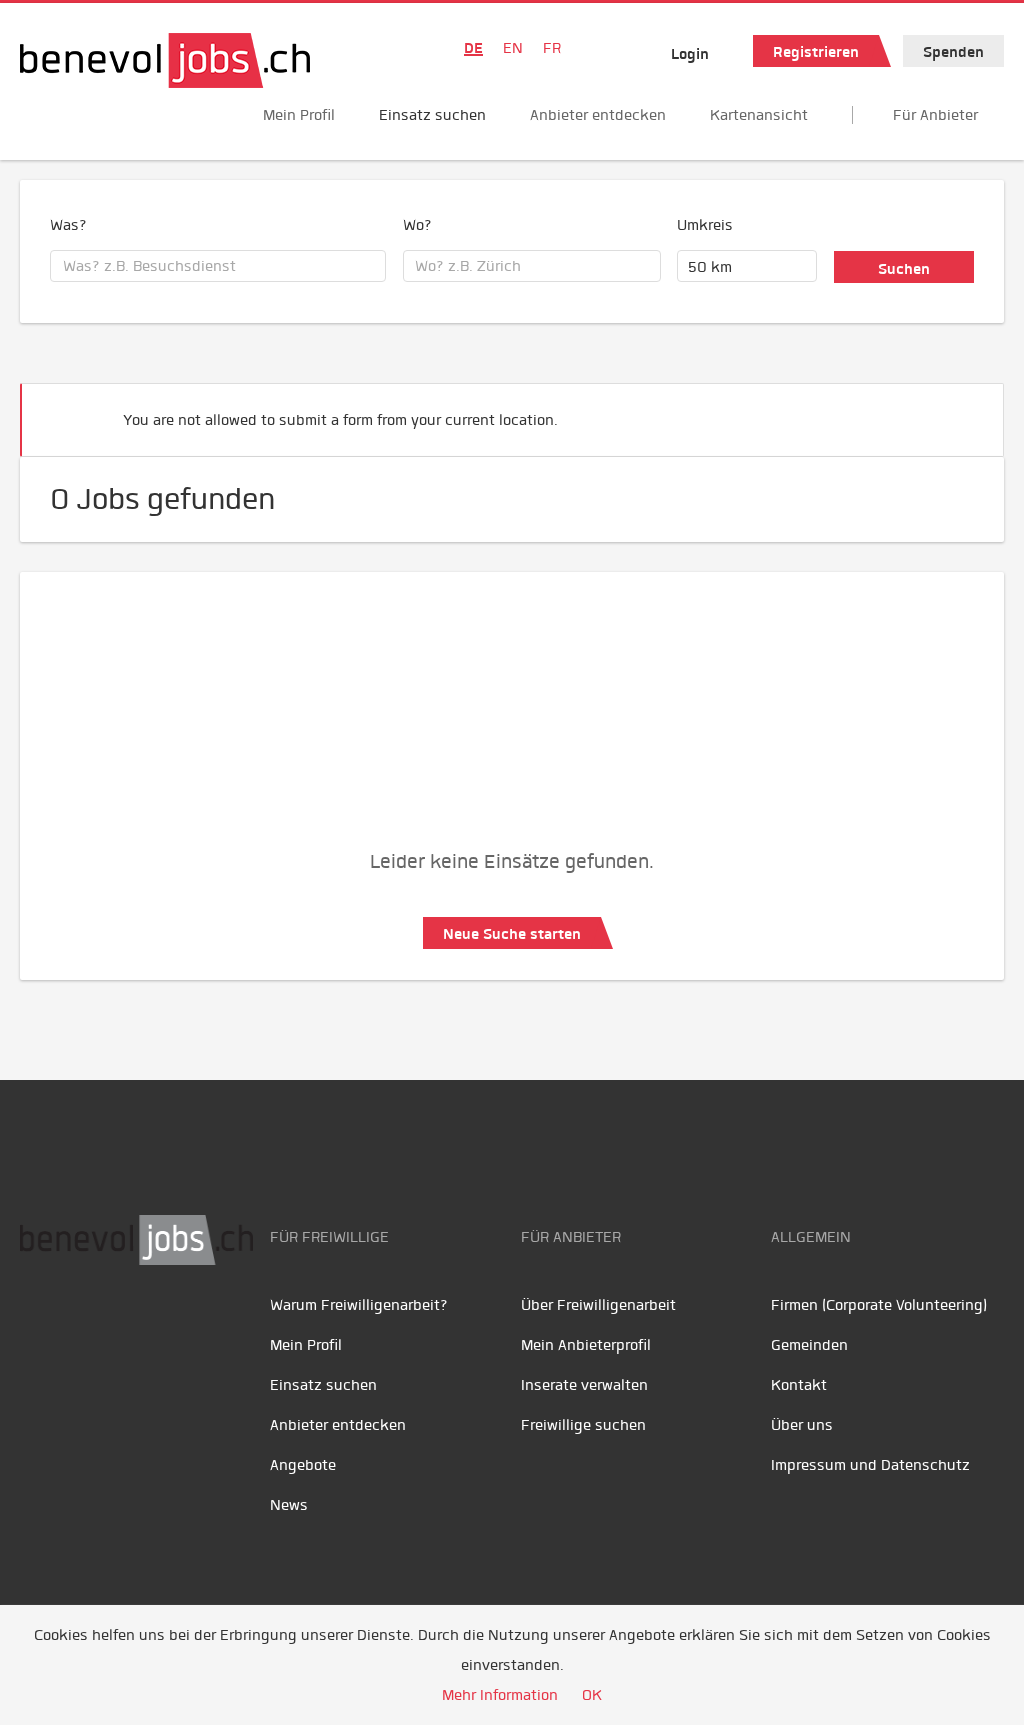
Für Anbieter (935, 115)
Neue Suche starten (512, 934)
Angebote (303, 1465)
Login (690, 54)
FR (552, 48)
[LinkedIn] (130, 1328)
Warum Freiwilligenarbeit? (359, 1305)
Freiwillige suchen (583, 1425)
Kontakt (799, 1385)
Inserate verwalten (584, 1385)
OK (592, 1695)
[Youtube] (85, 1328)
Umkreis (705, 225)
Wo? (417, 225)
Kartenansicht (759, 115)
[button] (958, 411)
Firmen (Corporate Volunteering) (879, 1305)
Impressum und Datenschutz (870, 1465)
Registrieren (816, 52)
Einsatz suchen (432, 115)
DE (473, 48)
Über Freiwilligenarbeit (598, 1305)
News (289, 1505)
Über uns (802, 1425)
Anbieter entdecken (598, 115)
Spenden (953, 52)
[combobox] (218, 266)
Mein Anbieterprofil (586, 1345)
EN (513, 48)
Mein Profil (299, 115)
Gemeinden (809, 1345)
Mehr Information (500, 1695)
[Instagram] (170, 1328)
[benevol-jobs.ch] (165, 60)
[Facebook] (40, 1328)
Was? (68, 225)
